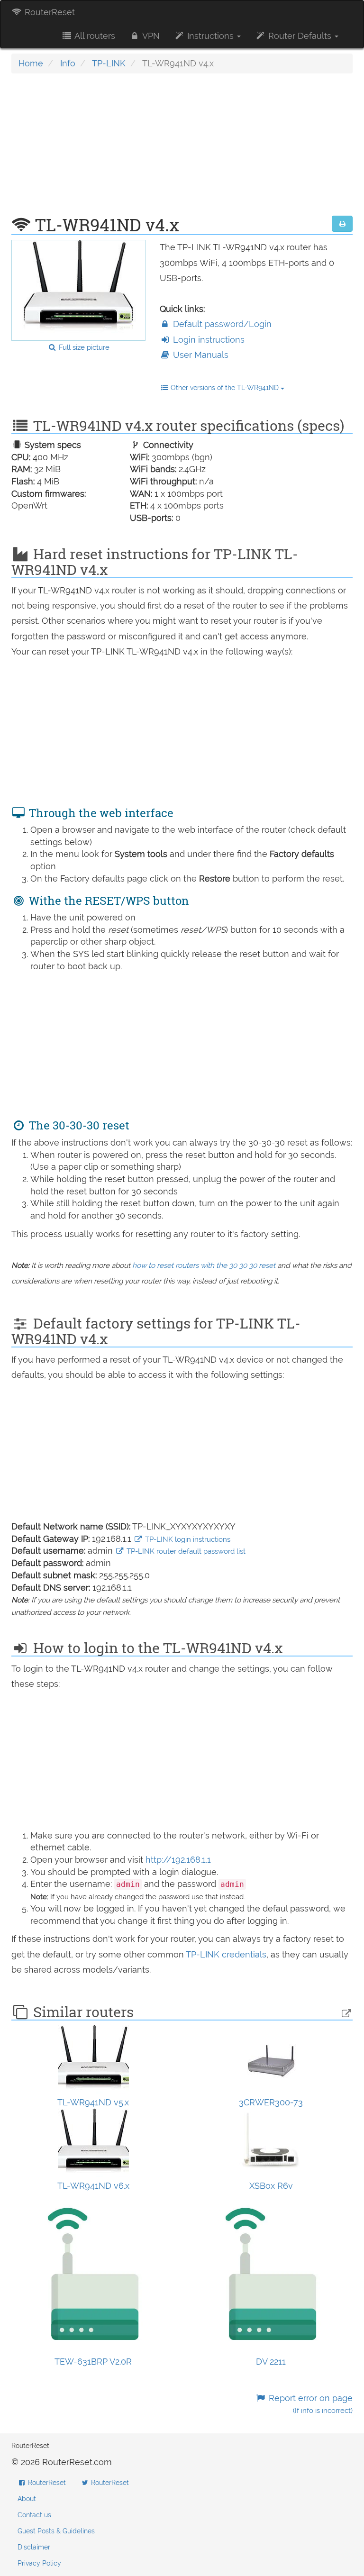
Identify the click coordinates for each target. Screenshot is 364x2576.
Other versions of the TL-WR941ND (225, 388)
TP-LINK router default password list (185, 1551)
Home (31, 63)
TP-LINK (109, 63)
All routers (94, 36)
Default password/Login (221, 324)
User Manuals (200, 355)
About (27, 2499)
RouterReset (49, 12)
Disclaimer (34, 2547)
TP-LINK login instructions (187, 1539)
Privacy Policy (39, 2563)
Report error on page (309, 2404)
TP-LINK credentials (226, 1954)
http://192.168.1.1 (178, 1860)
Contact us (34, 2515)
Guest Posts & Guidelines (56, 2531)
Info (68, 63)
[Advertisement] (182, 149)
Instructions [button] (210, 36)
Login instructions (208, 340)
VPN (150, 36)
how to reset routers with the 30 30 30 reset (204, 1265)
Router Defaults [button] (300, 36)
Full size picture (83, 347)
